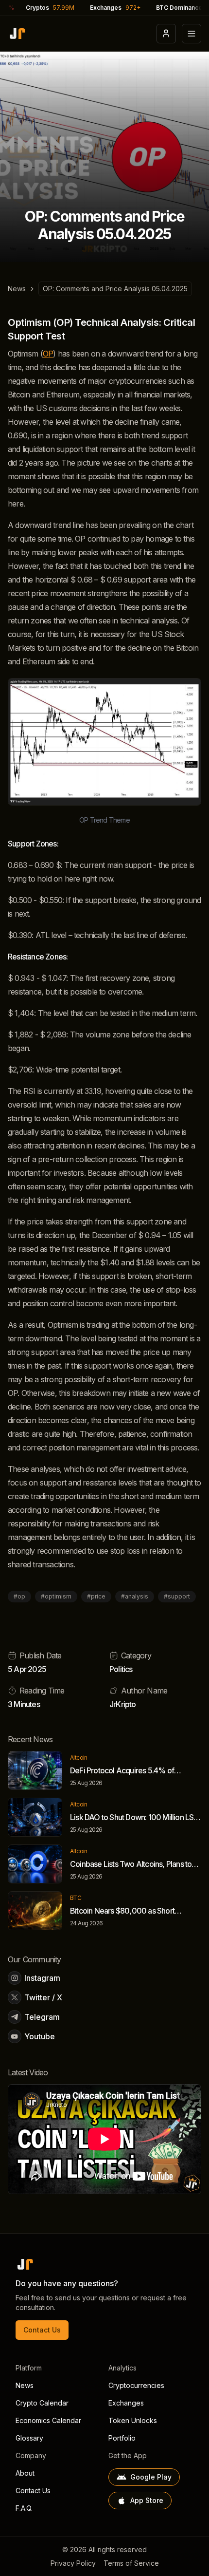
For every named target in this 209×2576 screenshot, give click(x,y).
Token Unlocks (133, 2420)
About (25, 2473)
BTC (76, 1898)
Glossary (29, 2438)
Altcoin (79, 1758)
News (17, 289)
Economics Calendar (48, 2420)
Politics (121, 1669)
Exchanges (126, 2403)
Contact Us (42, 2330)
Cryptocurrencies (136, 2385)
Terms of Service (131, 2563)
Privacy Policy (73, 2563)
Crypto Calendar (42, 2403)
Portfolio (122, 2438)
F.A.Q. (24, 2508)
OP (48, 354)
